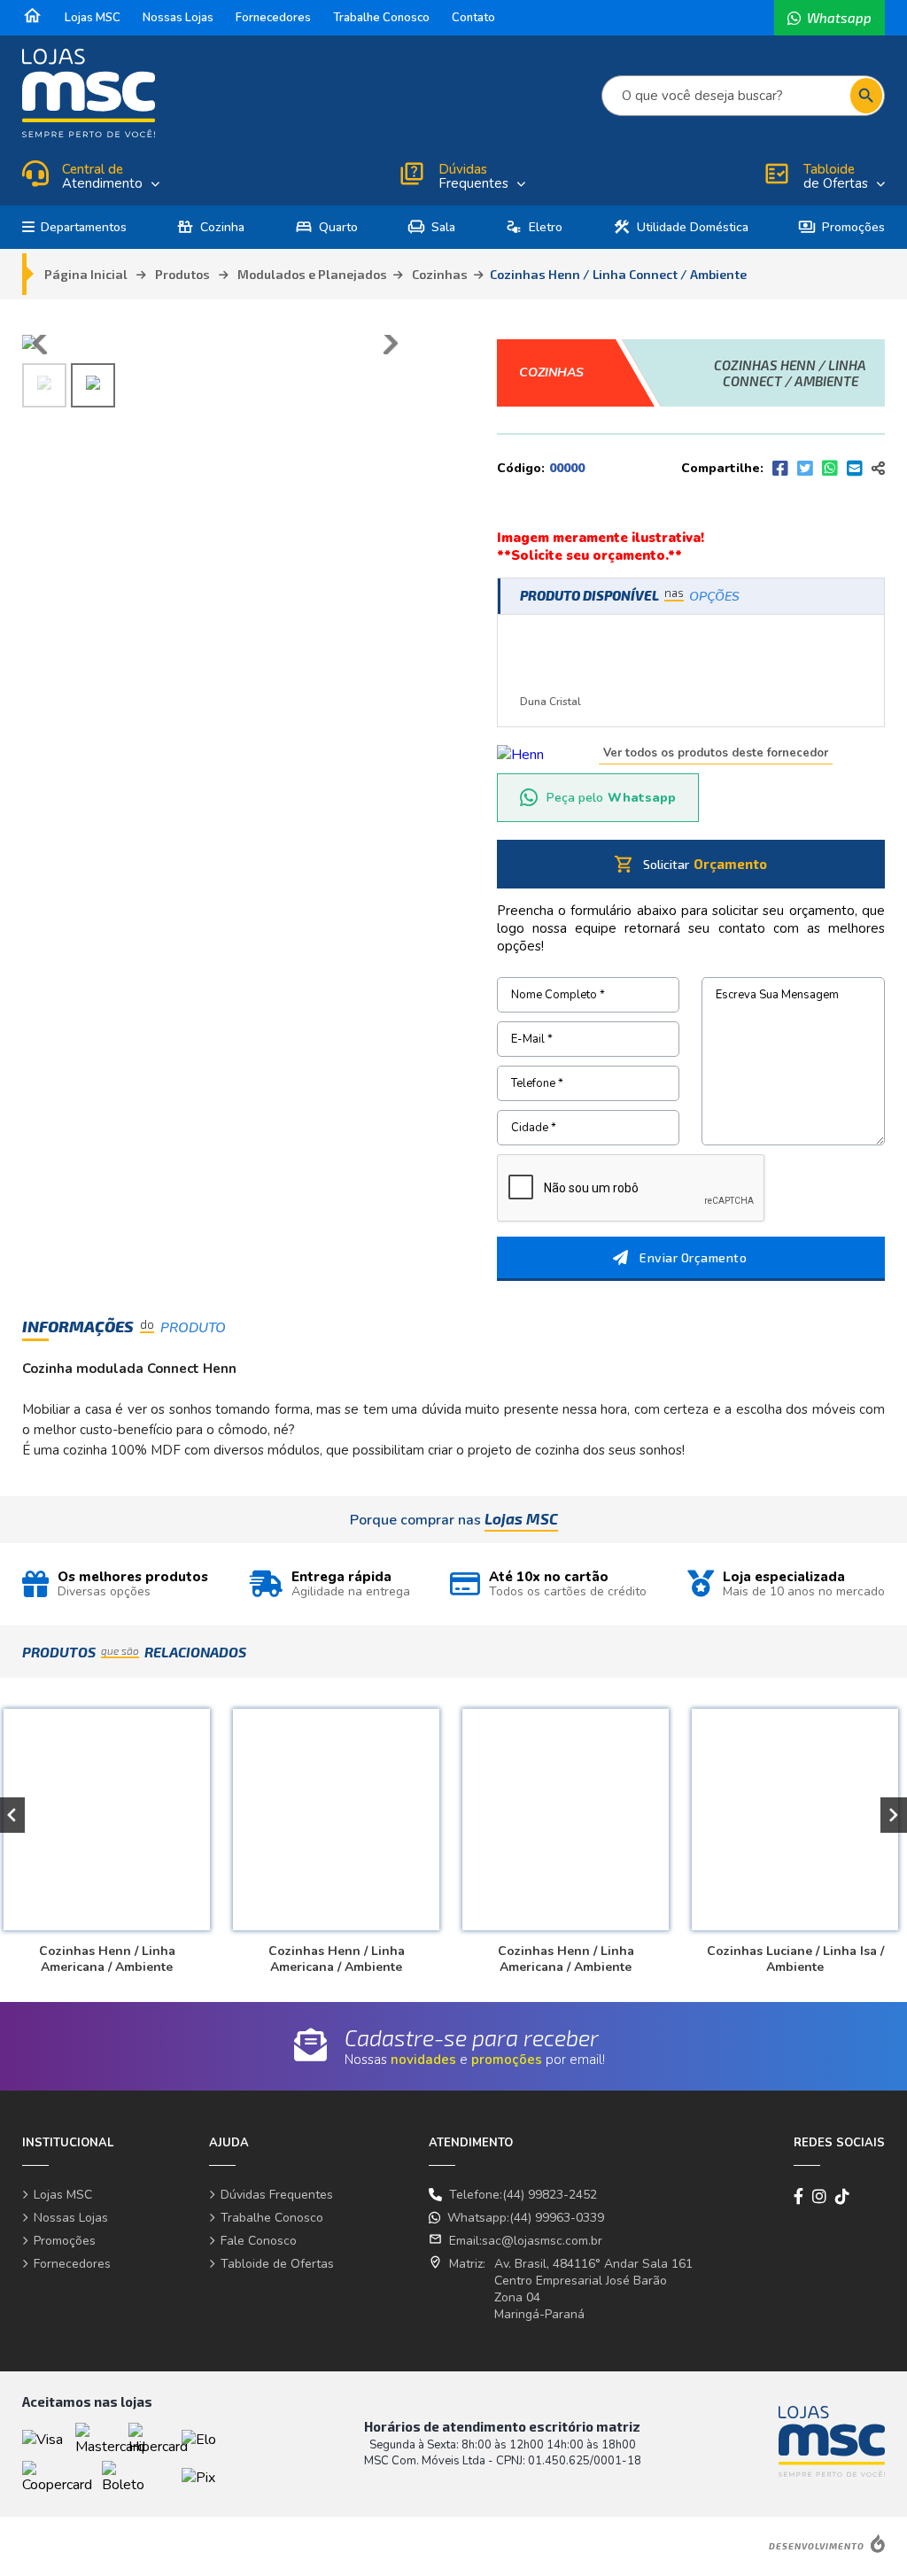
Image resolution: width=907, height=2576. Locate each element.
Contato (473, 18)
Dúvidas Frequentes (277, 2195)
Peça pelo (611, 798)
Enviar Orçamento (693, 1257)
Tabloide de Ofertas (277, 2264)
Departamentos (84, 227)
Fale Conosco (259, 2241)
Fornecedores (273, 18)
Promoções (841, 227)
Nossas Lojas (178, 18)
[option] (333, 1833)
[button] (894, 1815)
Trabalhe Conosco (381, 18)
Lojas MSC (93, 18)
